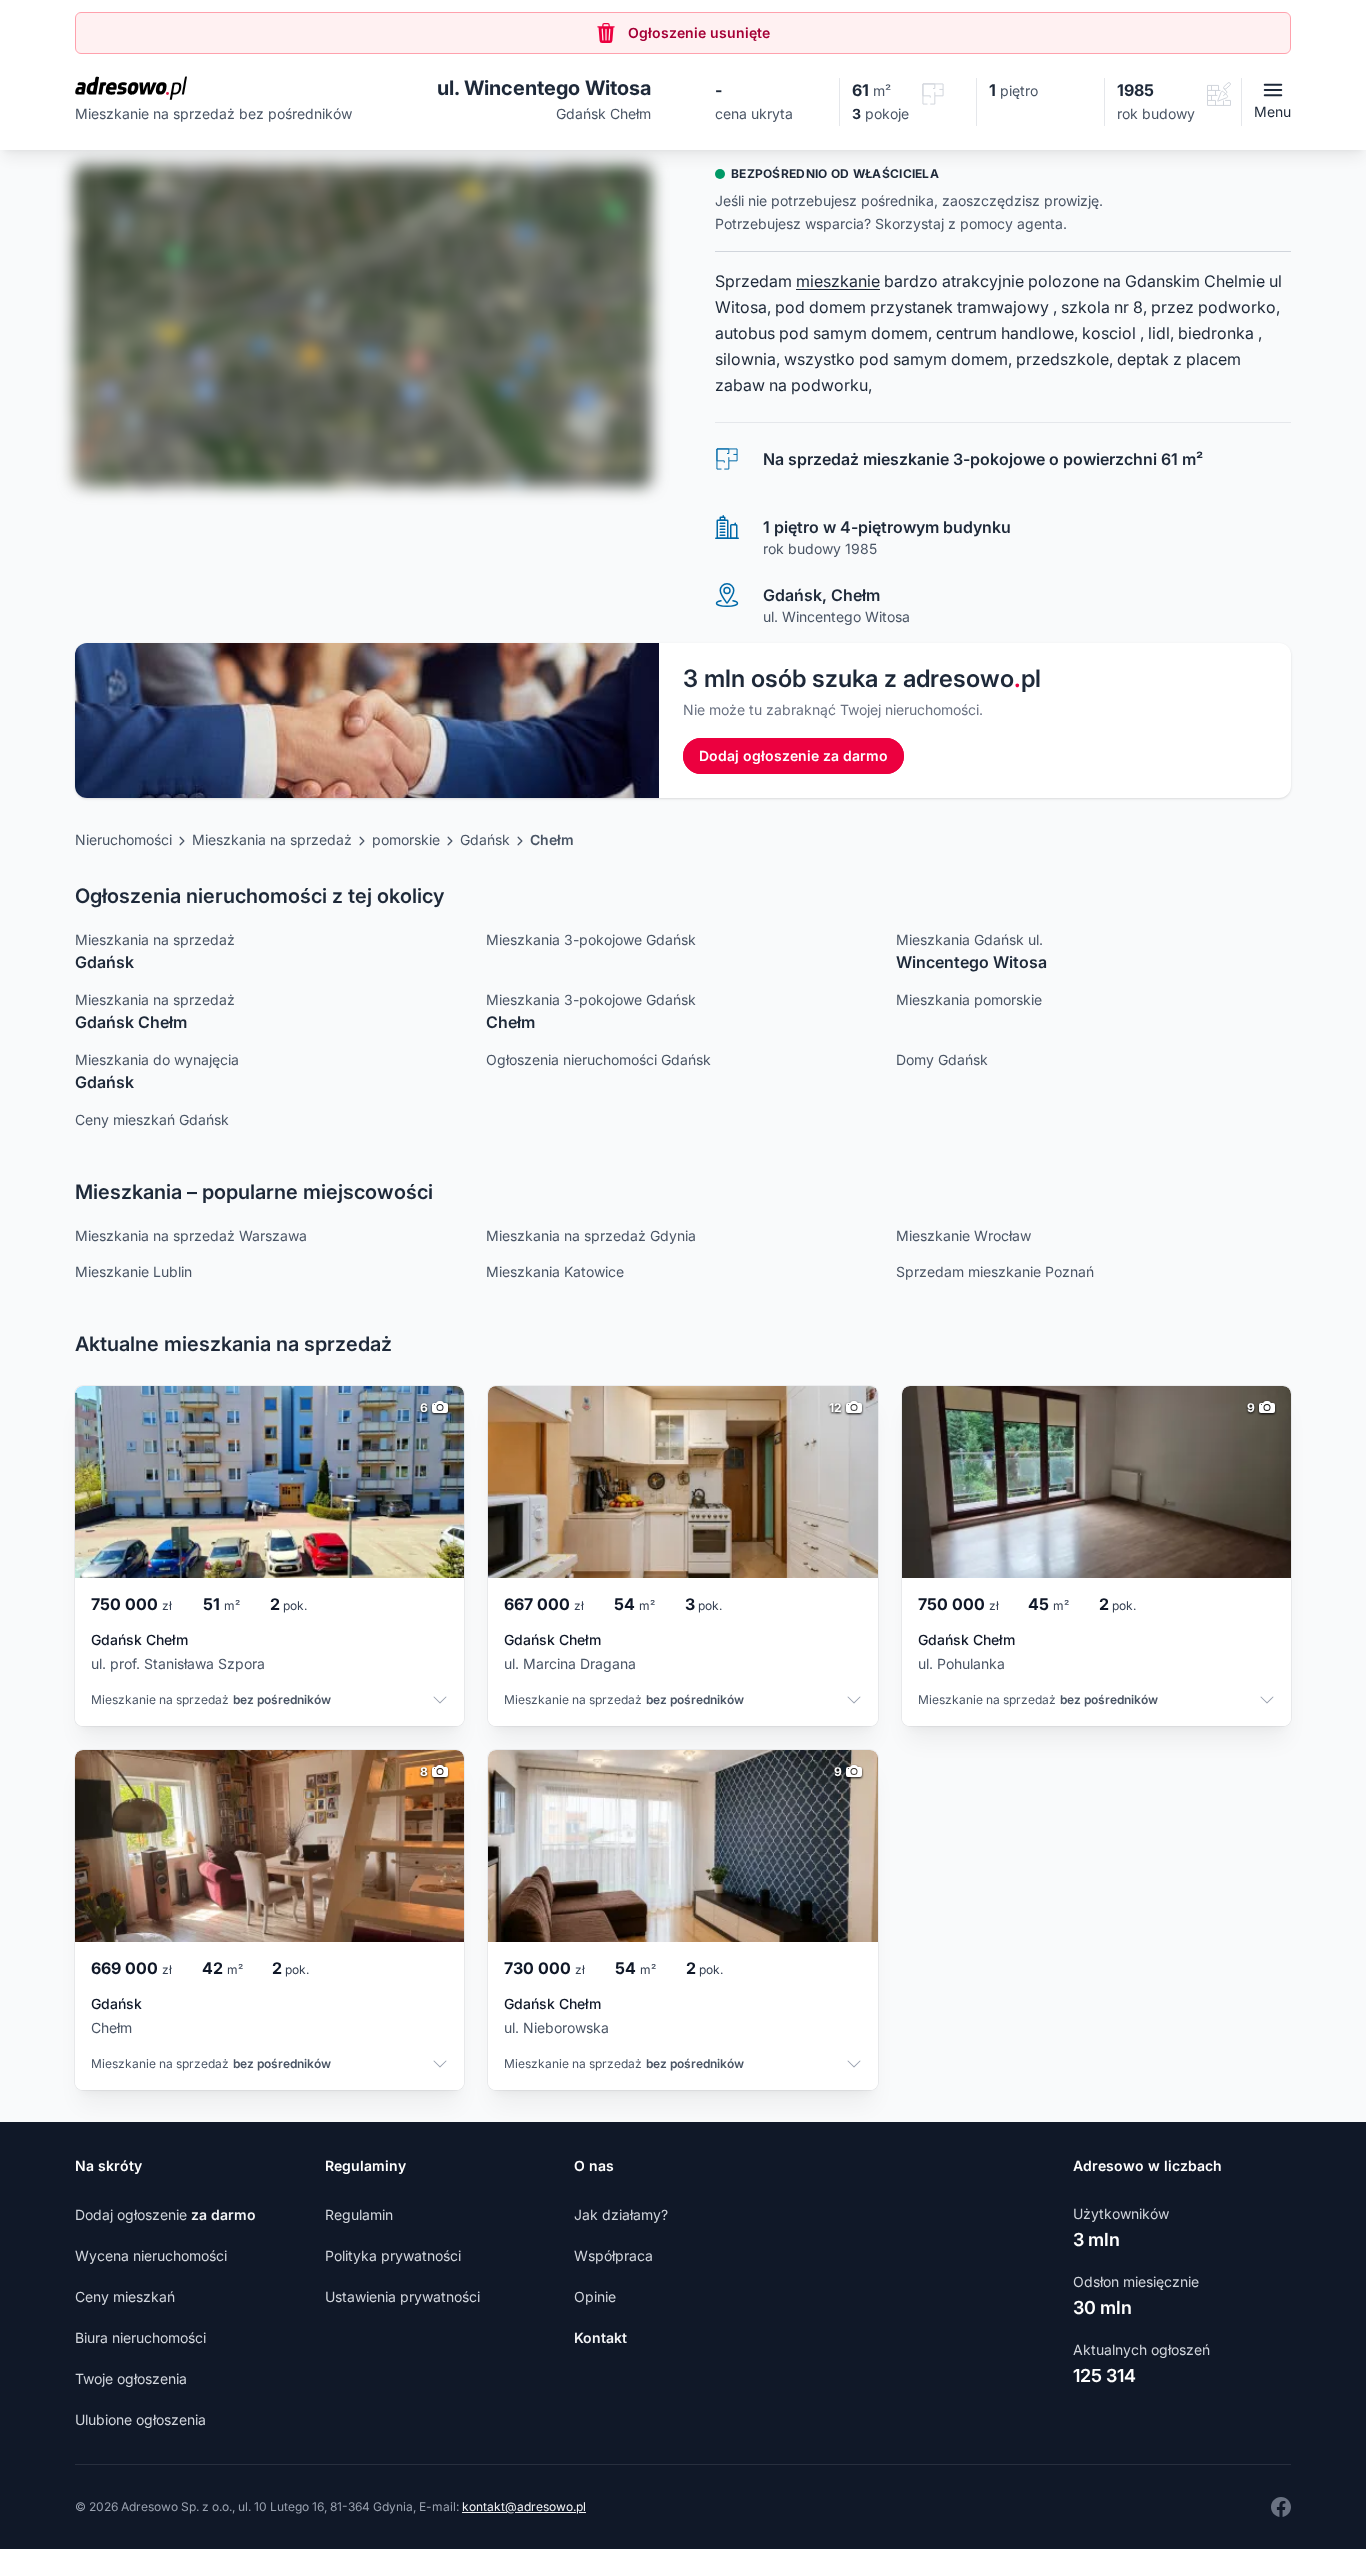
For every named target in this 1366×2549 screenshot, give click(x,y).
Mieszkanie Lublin (133, 1271)
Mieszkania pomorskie (969, 999)
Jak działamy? (621, 2214)
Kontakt (600, 2337)
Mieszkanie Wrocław (963, 1235)
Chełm (552, 839)
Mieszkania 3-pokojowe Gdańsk (591, 939)
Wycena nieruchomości (151, 2255)
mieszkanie (838, 281)
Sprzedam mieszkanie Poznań (995, 1271)
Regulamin (359, 2214)
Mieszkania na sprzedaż (272, 839)
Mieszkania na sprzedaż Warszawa (191, 1235)
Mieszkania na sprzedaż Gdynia (591, 1235)
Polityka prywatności (393, 2255)
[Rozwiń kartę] (440, 1702)
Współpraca (613, 2255)
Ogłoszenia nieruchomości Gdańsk (598, 1059)
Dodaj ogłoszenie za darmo (793, 755)
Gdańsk (485, 839)
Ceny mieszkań (125, 2296)
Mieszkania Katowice (555, 1271)
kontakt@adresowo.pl (524, 2506)
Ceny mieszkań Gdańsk (152, 1119)
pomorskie (406, 839)
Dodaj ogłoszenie (165, 2214)
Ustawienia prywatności (402, 2296)
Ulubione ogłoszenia (140, 2419)
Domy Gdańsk (942, 1059)
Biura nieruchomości (140, 2337)
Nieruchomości (123, 839)
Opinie (595, 2296)
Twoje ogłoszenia (131, 2378)
